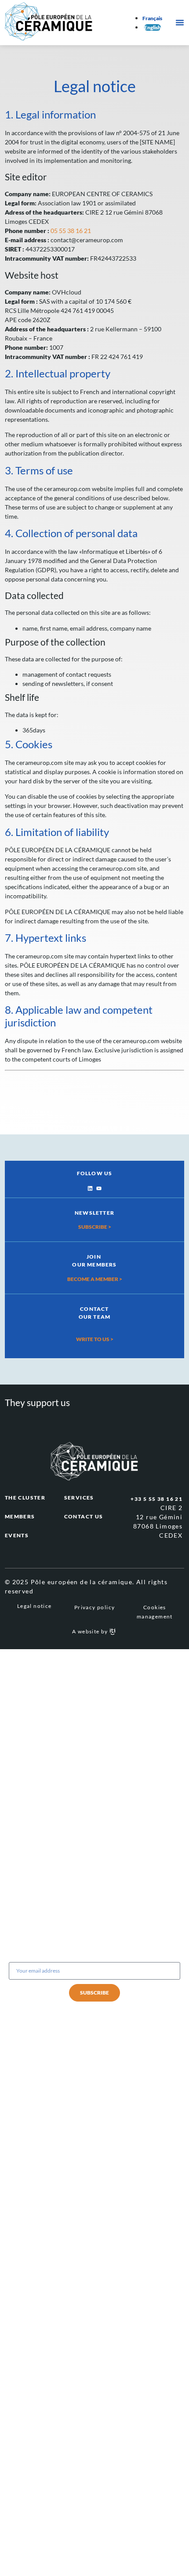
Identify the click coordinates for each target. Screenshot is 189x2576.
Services (79, 1498)
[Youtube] (99, 1188)
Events (17, 1535)
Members (20, 1516)
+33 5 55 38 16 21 (156, 1499)
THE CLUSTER (25, 1498)
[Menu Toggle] (180, 22)
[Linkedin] (90, 1188)
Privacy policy (95, 1607)
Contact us (84, 1516)
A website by (90, 1631)
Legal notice (35, 1606)
